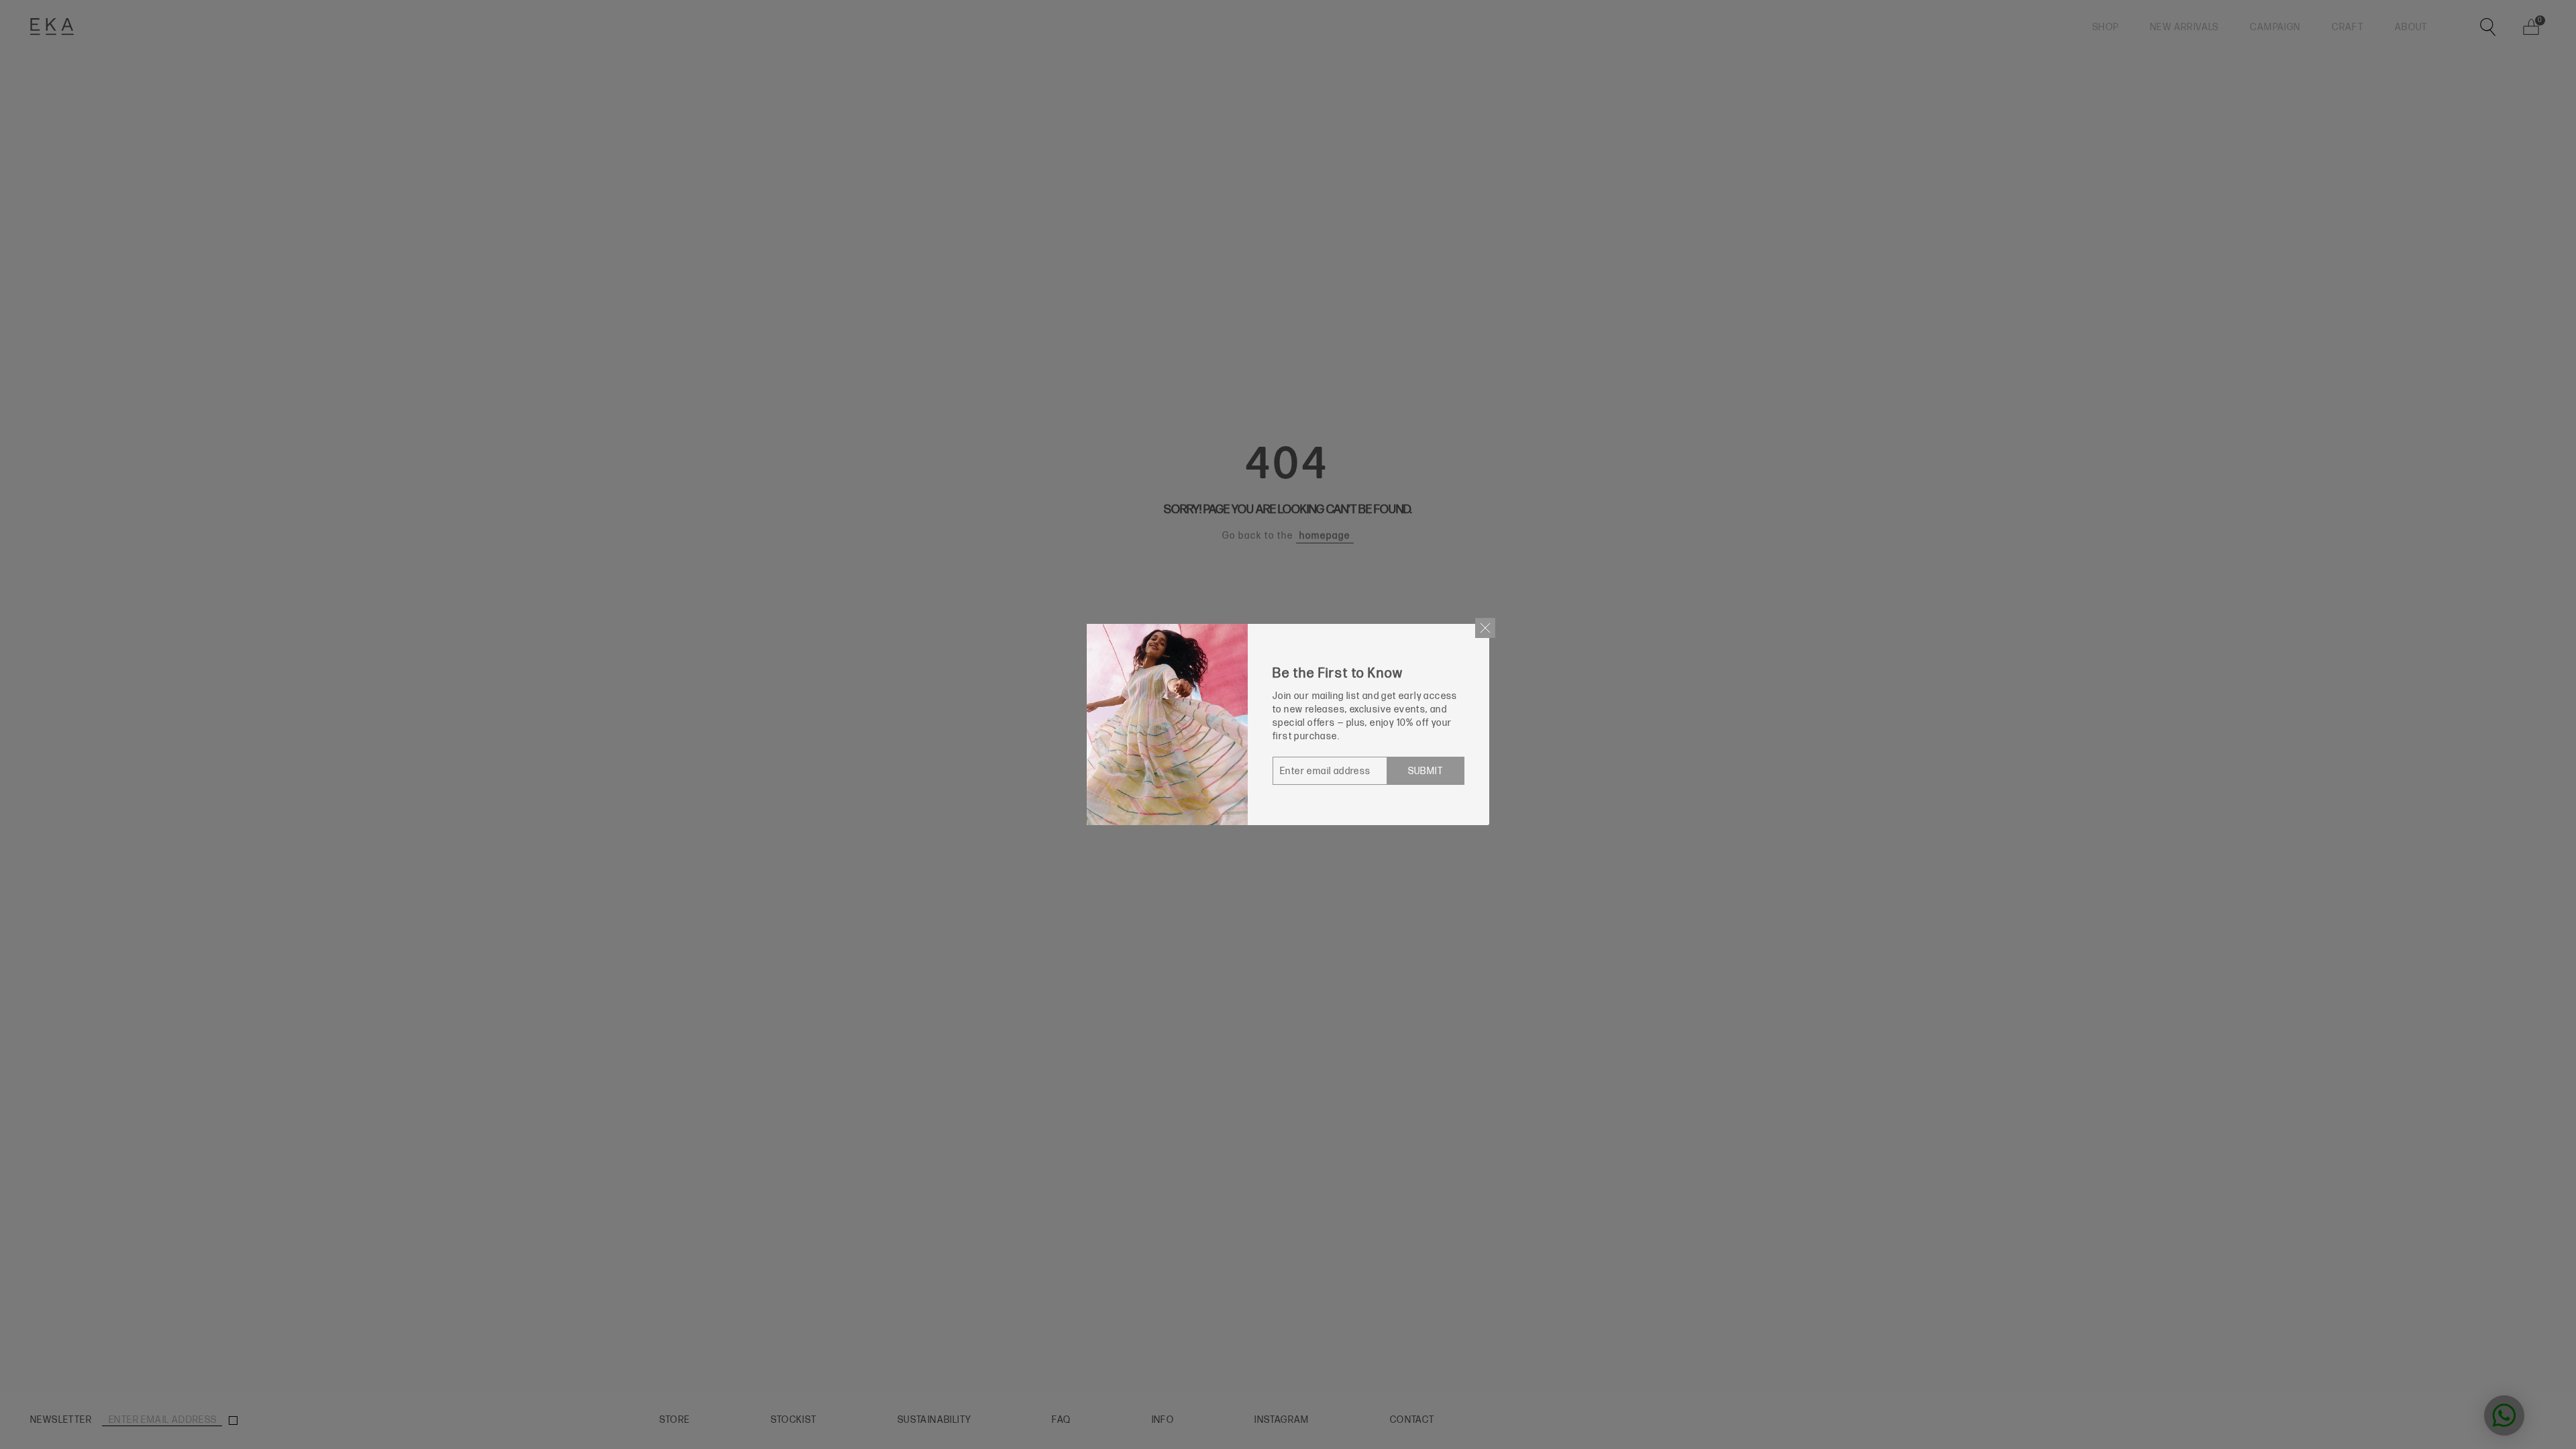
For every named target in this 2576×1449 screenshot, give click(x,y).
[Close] (1485, 628)
